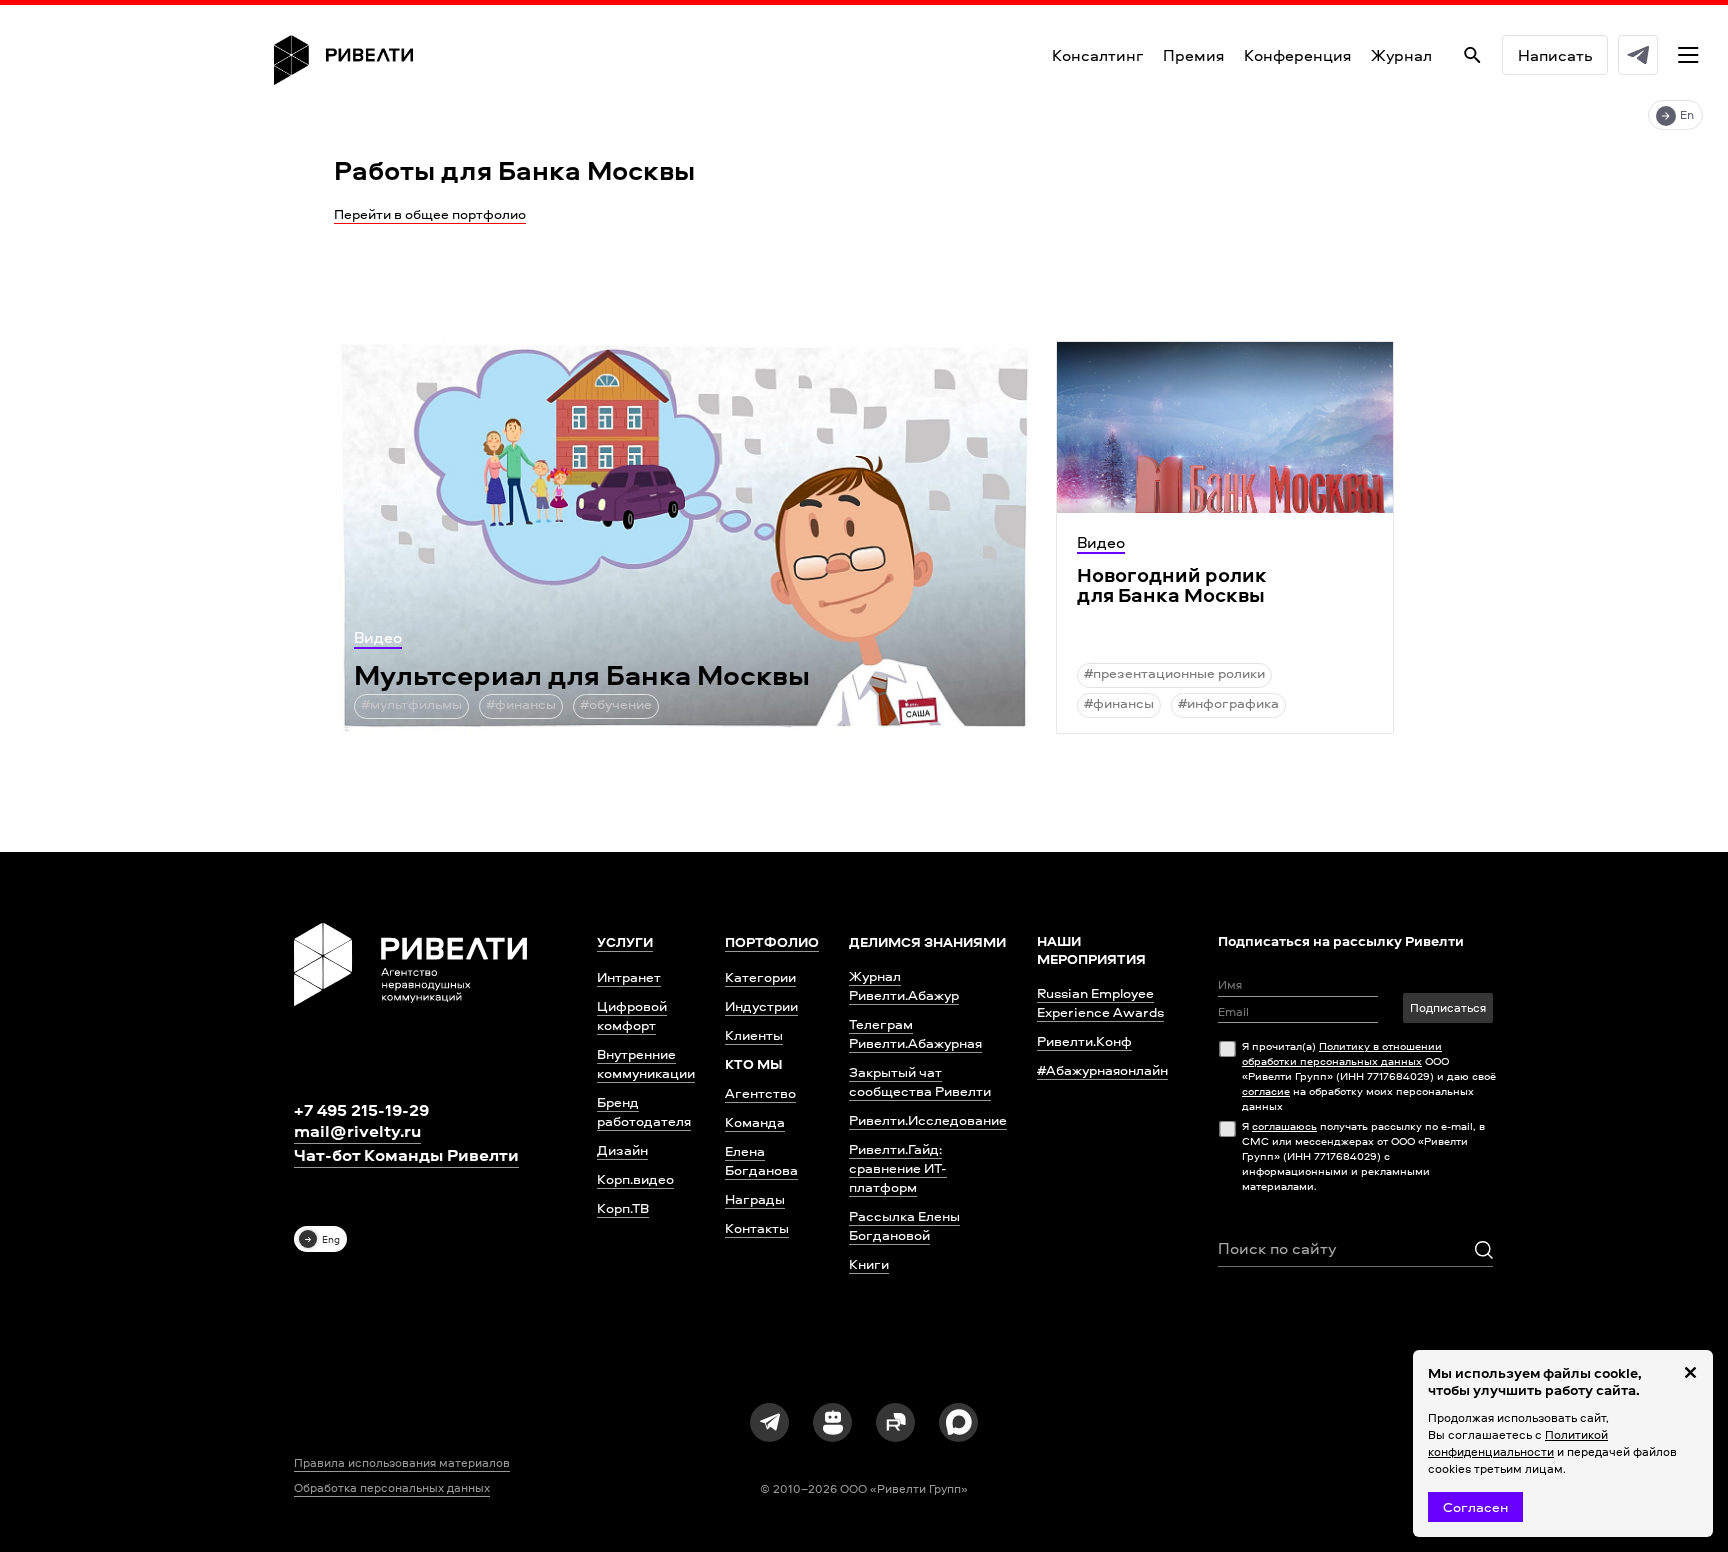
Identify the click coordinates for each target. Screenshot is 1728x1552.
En (1687, 114)
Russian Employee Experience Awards (1100, 1002)
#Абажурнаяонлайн (1102, 1069)
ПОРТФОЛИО (772, 942)
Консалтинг (1097, 55)
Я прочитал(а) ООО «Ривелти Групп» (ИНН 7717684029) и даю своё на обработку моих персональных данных (1369, 1075)
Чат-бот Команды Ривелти (406, 1155)
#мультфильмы (411, 703)
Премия (1193, 55)
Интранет (629, 976)
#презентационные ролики (1174, 672)
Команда (755, 1121)
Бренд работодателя (644, 1111)
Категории (760, 976)
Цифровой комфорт (632, 1015)
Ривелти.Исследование (928, 1119)
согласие (1266, 1090)
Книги (869, 1263)
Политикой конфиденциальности (1518, 1443)
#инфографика (1228, 702)
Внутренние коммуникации (646, 1063)
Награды (755, 1198)
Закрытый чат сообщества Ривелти (920, 1081)
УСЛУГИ (625, 942)
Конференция (1297, 55)
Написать (1555, 55)
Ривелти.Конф (1084, 1040)
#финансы (521, 703)
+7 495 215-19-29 (361, 1109)
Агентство (760, 1092)
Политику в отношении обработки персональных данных (1342, 1053)
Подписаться (1448, 1007)
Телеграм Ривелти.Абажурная (915, 1033)
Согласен (1475, 1506)
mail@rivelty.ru (357, 1131)
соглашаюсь (1284, 1125)
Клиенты (754, 1034)
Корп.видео (635, 1178)
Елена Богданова (761, 1160)
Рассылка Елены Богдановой (904, 1225)
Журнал (1401, 55)
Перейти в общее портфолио (430, 213)
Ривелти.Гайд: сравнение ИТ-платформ (898, 1167)
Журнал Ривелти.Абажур (904, 985)
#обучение (616, 703)
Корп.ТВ (623, 1207)
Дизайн (622, 1149)
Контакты (757, 1227)
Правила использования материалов (402, 1463)
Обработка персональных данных (392, 1488)
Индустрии (761, 1005)
